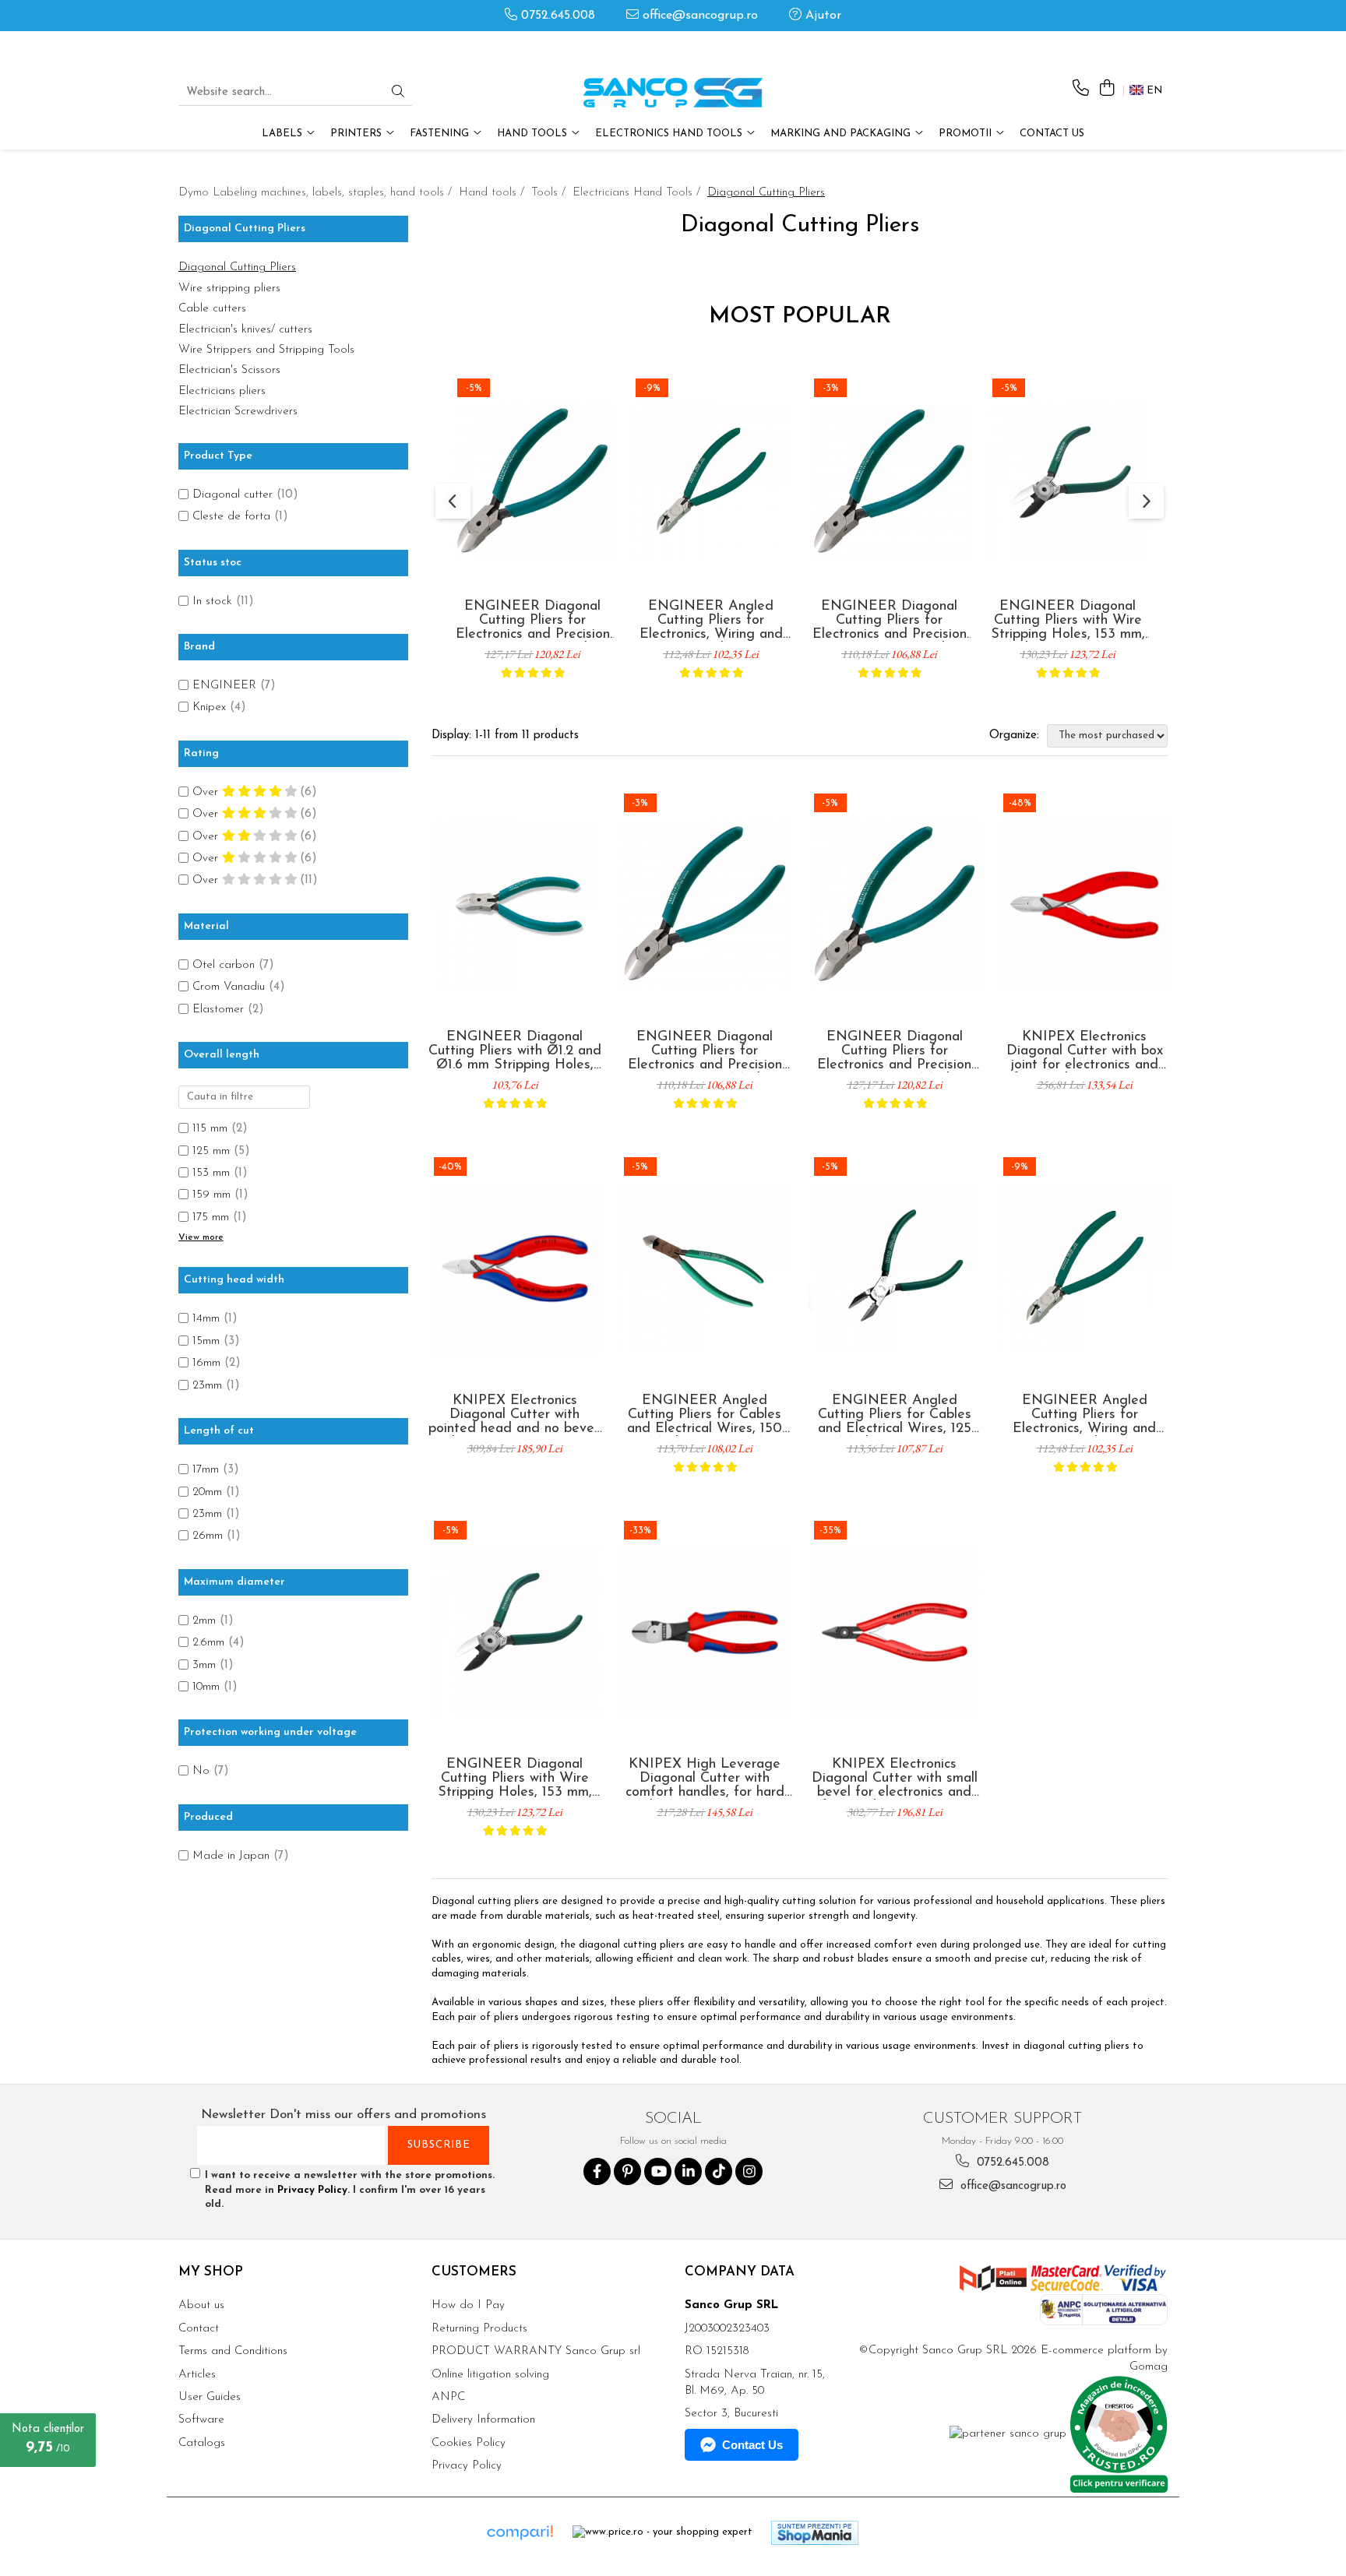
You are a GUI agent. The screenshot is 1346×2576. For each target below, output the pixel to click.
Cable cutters (212, 309)
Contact (199, 2329)
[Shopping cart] (1106, 89)
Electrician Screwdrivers (238, 412)
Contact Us (1052, 134)
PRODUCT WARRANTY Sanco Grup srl (536, 2351)
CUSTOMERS (474, 2272)
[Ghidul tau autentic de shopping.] (520, 2533)
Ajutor (821, 16)
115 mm (210, 1129)
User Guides (210, 2397)
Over (207, 792)
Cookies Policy (469, 2443)
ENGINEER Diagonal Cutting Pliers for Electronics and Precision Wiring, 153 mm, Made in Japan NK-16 (532, 621)
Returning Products (479, 2329)
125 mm (211, 1151)
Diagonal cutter (233, 495)
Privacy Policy (312, 2190)
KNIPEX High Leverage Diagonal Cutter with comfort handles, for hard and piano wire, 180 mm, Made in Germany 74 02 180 (705, 1779)
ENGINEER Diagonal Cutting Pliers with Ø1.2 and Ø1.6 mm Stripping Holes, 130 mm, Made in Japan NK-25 (515, 1051)
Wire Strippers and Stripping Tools (266, 350)
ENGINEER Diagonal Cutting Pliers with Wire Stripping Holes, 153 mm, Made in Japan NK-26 (1068, 621)
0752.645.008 (556, 16)
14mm (206, 1319)
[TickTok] (719, 2171)
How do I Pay (468, 2305)
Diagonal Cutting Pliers (237, 267)
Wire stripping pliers (229, 289)
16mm (206, 1363)
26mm (208, 1536)
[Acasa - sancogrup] (673, 93)
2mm (204, 1621)
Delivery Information (483, 2420)
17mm (206, 1470)
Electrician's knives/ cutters (245, 330)
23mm (207, 1386)
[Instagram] (749, 2171)
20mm (207, 1492)
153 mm (211, 1173)
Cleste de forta (231, 517)
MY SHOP (211, 2272)
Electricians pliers (222, 391)
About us (201, 2305)
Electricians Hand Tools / (638, 193)
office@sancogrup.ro (698, 16)
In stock (212, 602)
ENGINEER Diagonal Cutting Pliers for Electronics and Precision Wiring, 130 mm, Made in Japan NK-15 (889, 621)
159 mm (211, 1195)
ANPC (448, 2397)
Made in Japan (231, 1856)
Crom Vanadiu (229, 987)
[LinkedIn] (688, 2171)
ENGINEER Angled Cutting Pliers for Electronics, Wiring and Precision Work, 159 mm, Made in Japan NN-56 (711, 621)
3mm (204, 1665)
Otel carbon (224, 965)
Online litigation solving (490, 2375)
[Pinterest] (627, 2171)
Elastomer (218, 1010)
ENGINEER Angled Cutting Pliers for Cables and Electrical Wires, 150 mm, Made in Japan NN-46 (705, 1415)
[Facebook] (597, 2171)
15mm (206, 1341)
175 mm (211, 1218)
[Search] (398, 93)
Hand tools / (493, 193)
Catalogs (202, 2443)
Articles (197, 2375)
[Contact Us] (1081, 89)
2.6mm (208, 1643)
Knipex (209, 707)
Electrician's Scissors (229, 370)
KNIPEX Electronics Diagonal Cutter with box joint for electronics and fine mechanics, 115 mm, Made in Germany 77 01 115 (1084, 1051)
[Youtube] (658, 2171)
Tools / (550, 193)
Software (201, 2420)
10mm (206, 1687)
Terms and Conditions (233, 2351)
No (201, 1771)
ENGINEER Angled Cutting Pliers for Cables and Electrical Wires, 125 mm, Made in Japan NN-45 (895, 1415)
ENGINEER (224, 686)
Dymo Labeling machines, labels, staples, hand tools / (317, 193)
